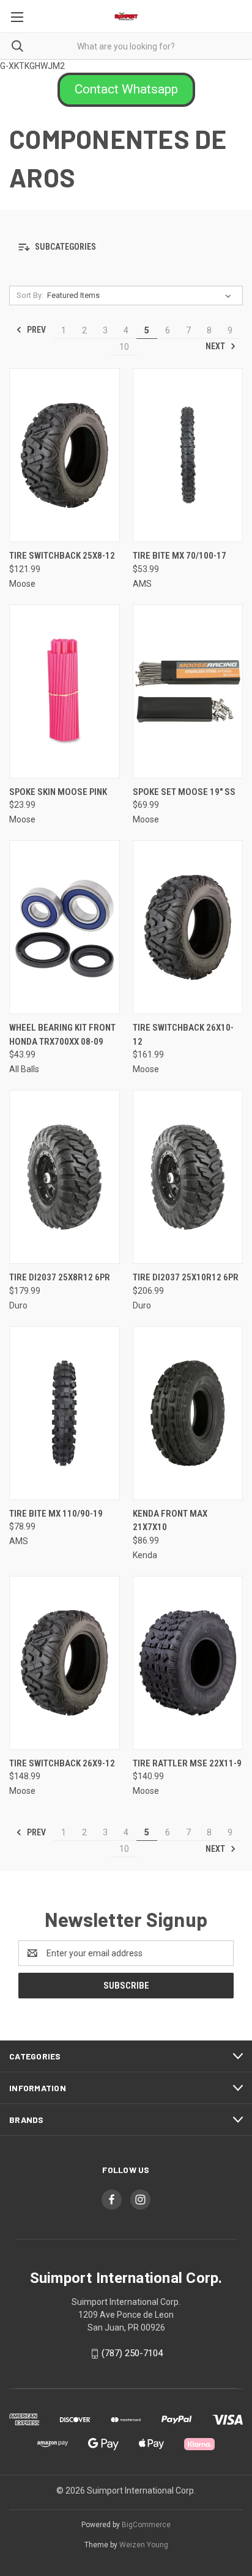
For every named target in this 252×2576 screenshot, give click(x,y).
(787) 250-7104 (132, 2353)
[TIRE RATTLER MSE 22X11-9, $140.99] (188, 1663)
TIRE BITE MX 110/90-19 (56, 1514)
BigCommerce (146, 2525)
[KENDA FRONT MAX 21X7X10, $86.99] (188, 1413)
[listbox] (142, 296)
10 (124, 347)
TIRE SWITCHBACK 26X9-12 (62, 1763)
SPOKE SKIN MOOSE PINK (58, 792)
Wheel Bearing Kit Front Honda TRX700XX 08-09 (62, 1035)
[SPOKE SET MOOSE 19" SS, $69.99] (188, 691)
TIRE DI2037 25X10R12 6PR (186, 1277)
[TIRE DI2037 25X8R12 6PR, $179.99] (65, 1177)
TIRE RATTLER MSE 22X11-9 (187, 1763)
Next (216, 346)
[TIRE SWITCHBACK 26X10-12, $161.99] (188, 927)
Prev (35, 330)
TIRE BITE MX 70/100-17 (180, 556)
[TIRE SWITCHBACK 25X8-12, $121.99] (65, 455)
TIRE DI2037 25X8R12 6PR (60, 1277)
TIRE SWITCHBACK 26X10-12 (183, 1035)
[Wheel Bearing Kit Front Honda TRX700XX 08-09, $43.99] (65, 927)
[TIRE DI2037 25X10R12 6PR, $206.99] (188, 1177)
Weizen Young (144, 2545)
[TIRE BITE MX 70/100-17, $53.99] (188, 455)
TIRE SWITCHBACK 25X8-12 (62, 556)
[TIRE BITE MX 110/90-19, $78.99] (65, 1413)
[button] (126, 90)
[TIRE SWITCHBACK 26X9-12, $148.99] (65, 1663)
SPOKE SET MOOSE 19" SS (184, 792)
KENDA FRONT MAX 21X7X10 (170, 1521)
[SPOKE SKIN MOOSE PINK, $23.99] (65, 691)
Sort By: (30, 295)
